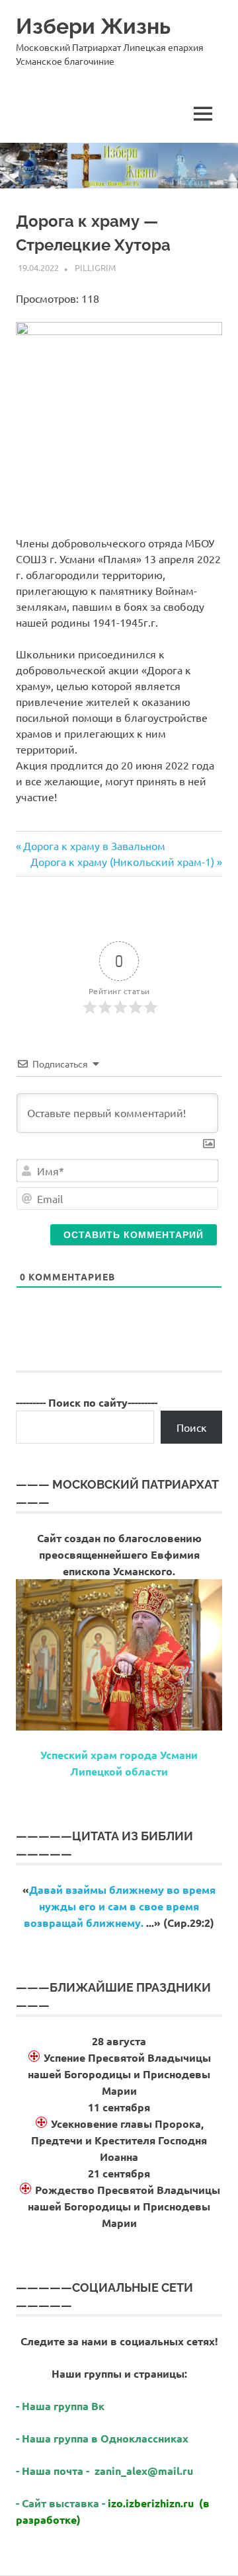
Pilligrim (95, 267)
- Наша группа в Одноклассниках (102, 2438)
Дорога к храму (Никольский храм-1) (122, 861)
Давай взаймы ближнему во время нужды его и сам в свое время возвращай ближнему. (120, 1906)
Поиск (192, 1427)
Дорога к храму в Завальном (94, 845)
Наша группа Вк (64, 2406)
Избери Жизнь (93, 26)
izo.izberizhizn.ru (151, 2503)
